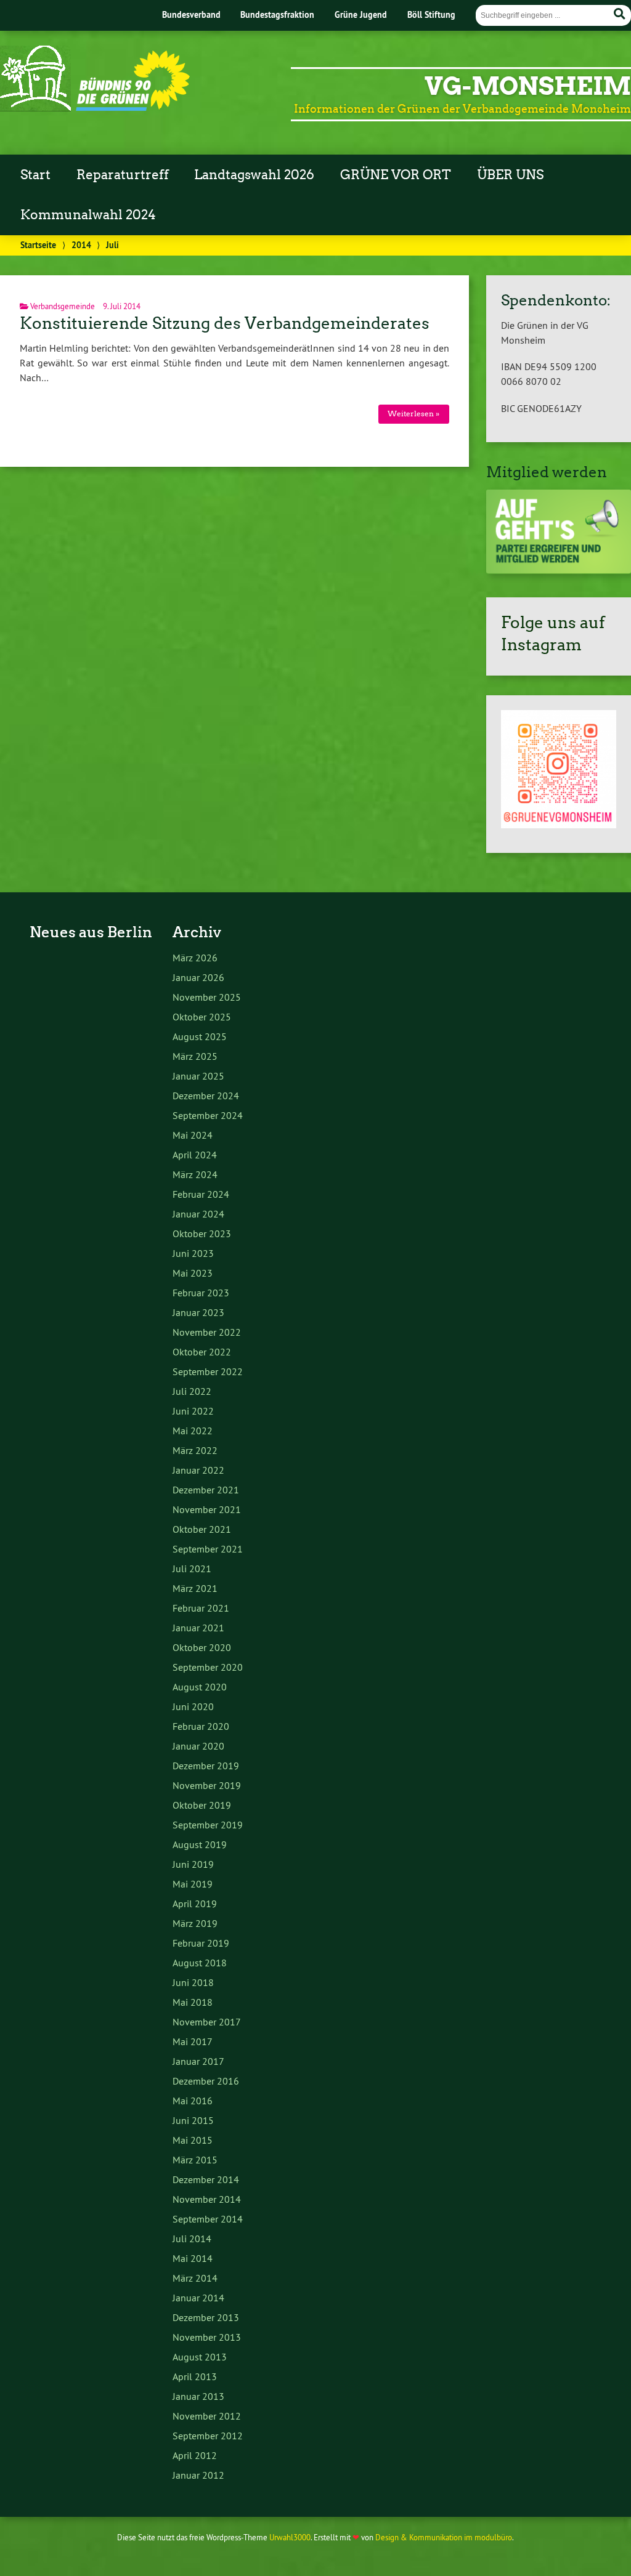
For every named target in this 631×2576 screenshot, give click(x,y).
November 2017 (207, 2022)
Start (35, 175)
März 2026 (195, 958)
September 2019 (208, 1825)
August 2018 (200, 1963)
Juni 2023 (193, 1253)
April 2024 (195, 1155)
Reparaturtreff (123, 175)
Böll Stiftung (431, 14)
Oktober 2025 (202, 1017)
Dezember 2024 (206, 1096)
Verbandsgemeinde (63, 306)
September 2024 (208, 1115)
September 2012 (208, 2436)
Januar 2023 (198, 1312)
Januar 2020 (198, 1746)
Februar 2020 (201, 1726)
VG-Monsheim (528, 86)
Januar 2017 (198, 2061)
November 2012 (207, 2416)
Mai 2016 (193, 2101)
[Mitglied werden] (559, 570)
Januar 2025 (198, 1076)
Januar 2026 (198, 977)
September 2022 (208, 1371)
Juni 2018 (193, 1982)
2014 (81, 245)
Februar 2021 (201, 1608)
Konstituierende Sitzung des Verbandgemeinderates (225, 323)
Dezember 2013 (206, 2317)
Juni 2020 (193, 1706)
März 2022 (195, 1450)
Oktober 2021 (202, 1529)
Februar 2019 (201, 1943)
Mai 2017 (193, 2041)
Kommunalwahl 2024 (88, 215)
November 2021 (207, 1509)
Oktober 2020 (202, 1647)
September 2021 (208, 1549)
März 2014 (195, 2278)
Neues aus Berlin (91, 932)
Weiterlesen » (413, 414)
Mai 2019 (193, 1884)
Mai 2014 (193, 2258)
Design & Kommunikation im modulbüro (444, 2537)
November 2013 (207, 2337)
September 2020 (208, 1667)
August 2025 (200, 1036)
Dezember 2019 (206, 1766)
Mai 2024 (193, 1135)
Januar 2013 (198, 2396)
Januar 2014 (198, 2298)
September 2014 (208, 2219)
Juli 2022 (192, 1391)
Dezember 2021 (206, 1490)
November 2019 (207, 1785)
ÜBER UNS (510, 175)
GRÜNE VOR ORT (396, 175)
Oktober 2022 (202, 1352)
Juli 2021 (192, 1569)
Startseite (38, 245)
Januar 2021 (198, 1628)
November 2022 (207, 1332)
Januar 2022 (198, 1470)
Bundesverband (191, 14)
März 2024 (195, 1174)
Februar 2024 (201, 1194)
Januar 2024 (198, 1214)
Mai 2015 (193, 2140)
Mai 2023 (193, 1273)
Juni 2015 (193, 2120)
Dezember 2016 (206, 2081)
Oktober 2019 (202, 1805)
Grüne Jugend (361, 14)
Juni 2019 (193, 1864)
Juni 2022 (193, 1411)
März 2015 (195, 2160)
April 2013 (195, 2376)
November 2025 (207, 997)
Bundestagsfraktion (277, 14)
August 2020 (200, 1687)
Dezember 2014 (206, 2179)
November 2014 (207, 2199)
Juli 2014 (192, 2239)
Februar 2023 (201, 1293)
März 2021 (195, 1588)
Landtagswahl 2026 (254, 175)
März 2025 (195, 1056)
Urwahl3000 (290, 2537)
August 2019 (200, 1844)
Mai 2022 (193, 1431)
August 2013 (200, 2357)
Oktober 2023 (202, 1233)
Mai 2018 (193, 2002)
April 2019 (195, 1904)
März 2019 (195, 1923)
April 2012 (195, 2455)
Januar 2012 (198, 2475)
